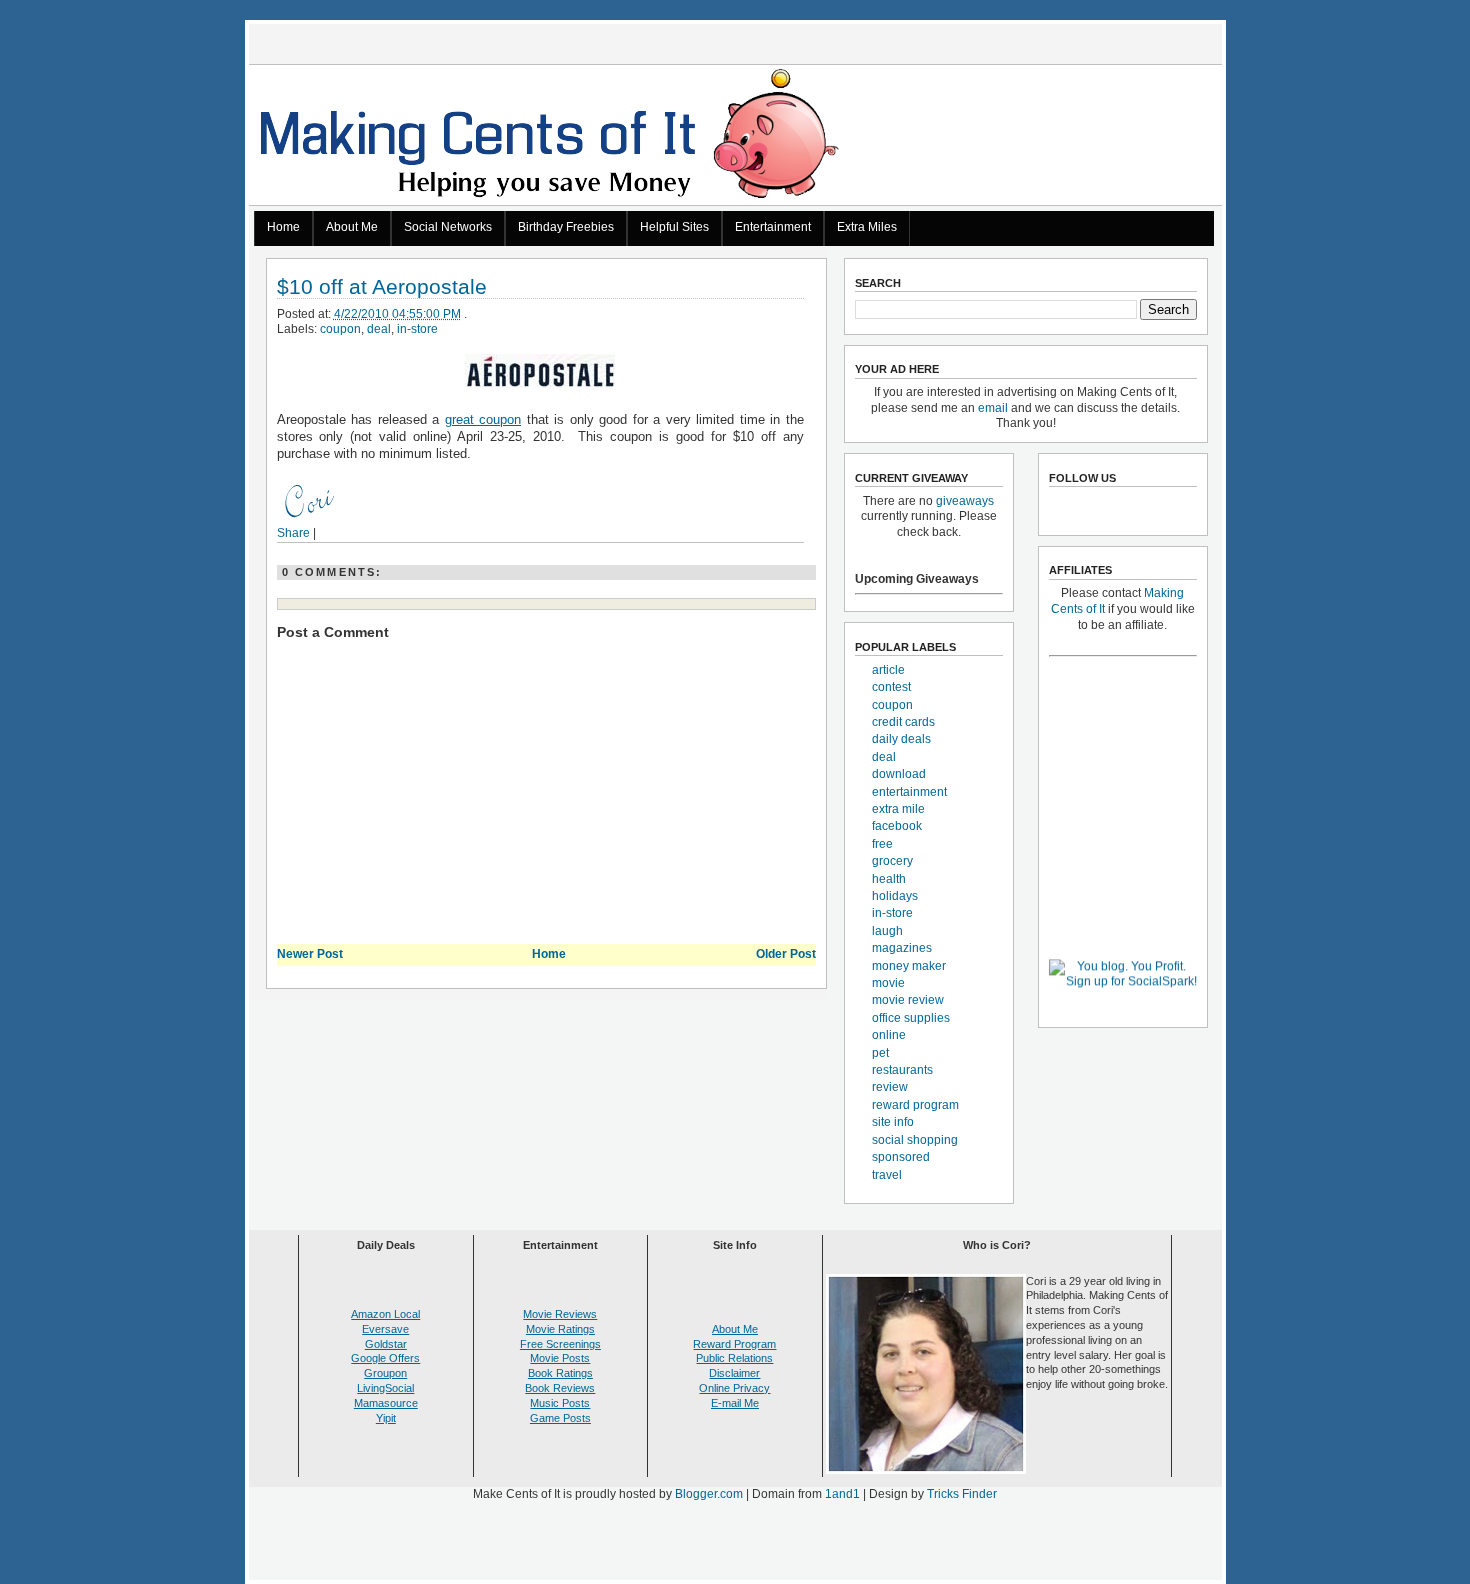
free (882, 844)
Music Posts (560, 1403)
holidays (895, 896)
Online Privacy (734, 1388)
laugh (887, 931)
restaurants (902, 1070)
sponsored (901, 1157)
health (889, 879)
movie (888, 983)
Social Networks (448, 227)
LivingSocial (385, 1388)
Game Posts (560, 1418)
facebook (897, 826)
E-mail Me (735, 1403)
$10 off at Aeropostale (382, 287)
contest (891, 687)
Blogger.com (709, 1494)
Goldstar (386, 1344)
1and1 (842, 1494)
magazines (902, 948)
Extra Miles (867, 227)
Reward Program (734, 1344)
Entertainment (773, 227)
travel (887, 1175)
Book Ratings (560, 1373)
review (890, 1087)
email (993, 408)
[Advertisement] (735, 1545)
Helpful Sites (674, 227)
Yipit (386, 1418)
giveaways (965, 501)
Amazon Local (385, 1314)
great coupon (483, 419)
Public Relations (734, 1358)
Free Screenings (560, 1344)
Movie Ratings (560, 1329)
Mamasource (386, 1403)
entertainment (909, 792)
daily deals (901, 739)
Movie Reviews (560, 1314)
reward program (915, 1105)
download (899, 774)
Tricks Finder (962, 1494)
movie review (908, 1000)
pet (880, 1053)
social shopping (915, 1140)
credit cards (903, 722)
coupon (340, 329)
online (889, 1035)
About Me (352, 227)
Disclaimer (734, 1373)
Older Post (786, 954)
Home (283, 227)
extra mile (898, 809)
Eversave (385, 1329)
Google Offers (385, 1358)
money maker (909, 966)
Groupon (385, 1373)
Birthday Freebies (566, 227)
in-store (417, 329)
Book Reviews (560, 1388)
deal (379, 329)
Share (293, 533)
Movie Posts (560, 1358)
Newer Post (310, 954)
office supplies (911, 1018)
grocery (892, 861)
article (888, 670)
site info (893, 1122)
